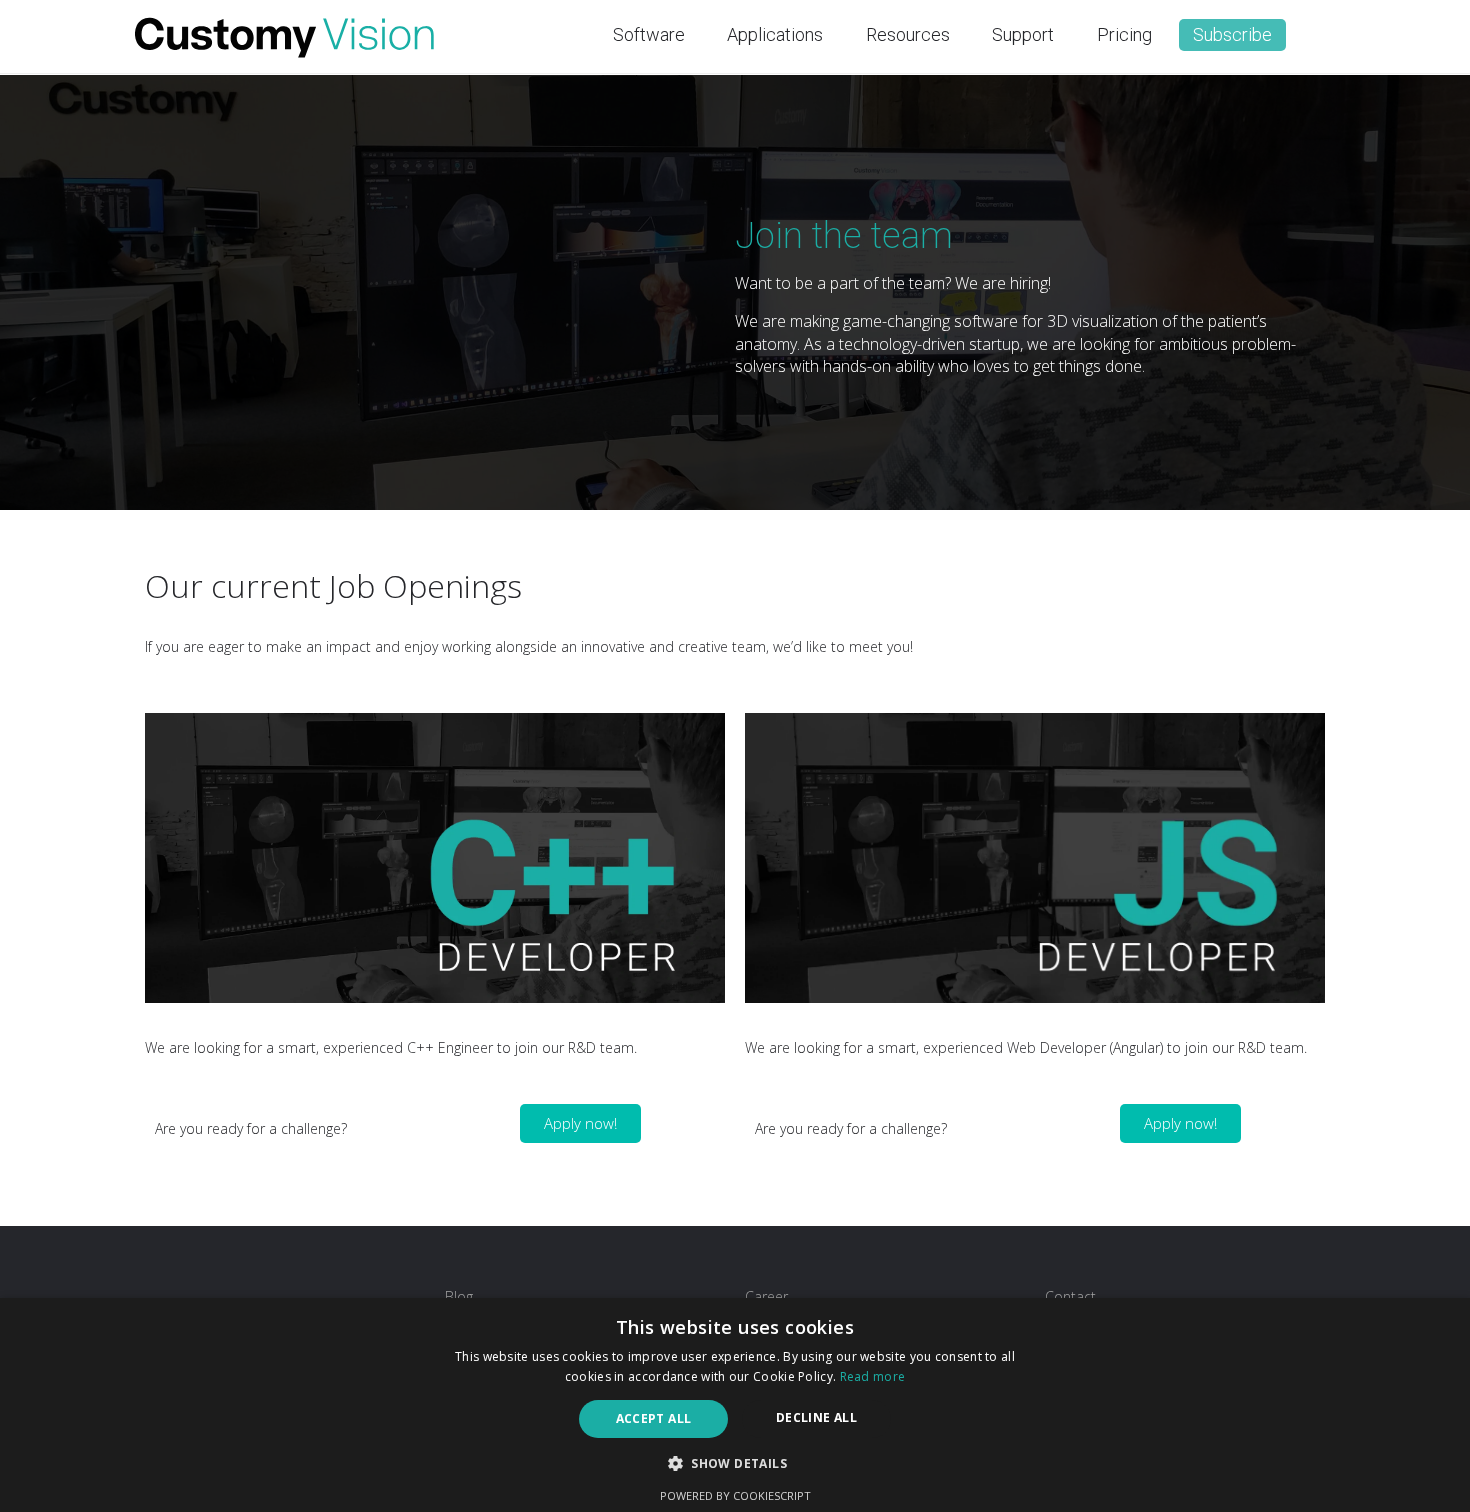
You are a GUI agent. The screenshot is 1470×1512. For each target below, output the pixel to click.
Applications (775, 34)
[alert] (735, 1405)
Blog (459, 1296)
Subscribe (1232, 34)
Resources (908, 34)
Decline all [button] (816, 1417)
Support (1023, 34)
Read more (873, 1376)
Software (649, 34)
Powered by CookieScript (735, 1495)
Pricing (1124, 34)
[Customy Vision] (285, 52)
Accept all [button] (654, 1418)
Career (766, 1296)
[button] (735, 1463)
